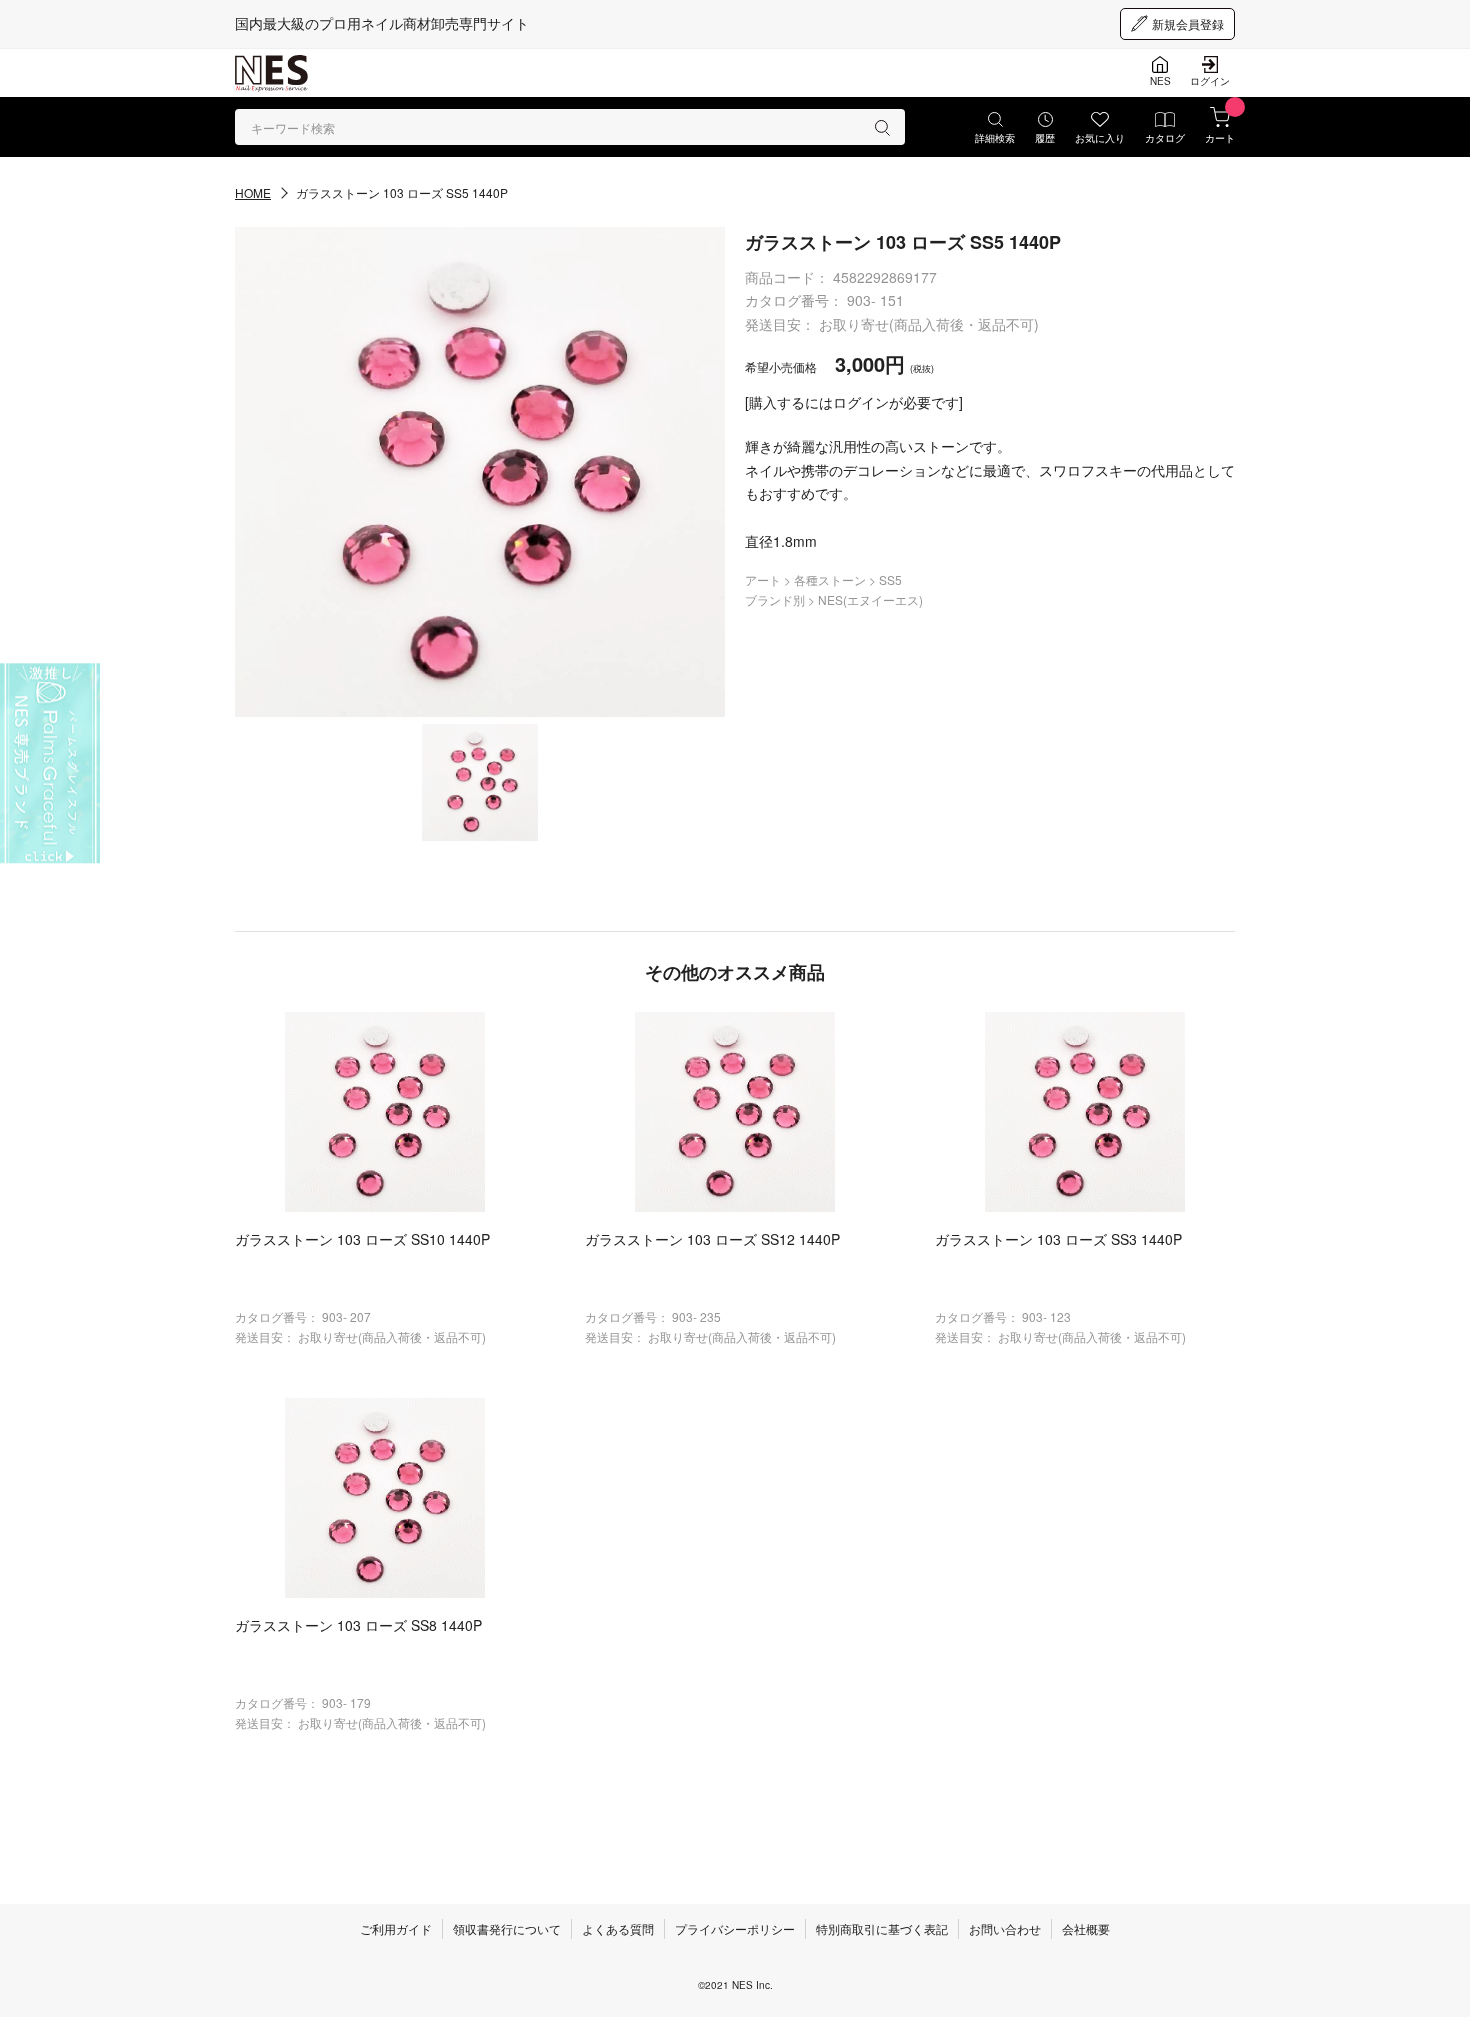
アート (764, 579)
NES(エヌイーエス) (870, 599)
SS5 (890, 579)
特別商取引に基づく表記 (882, 1928)
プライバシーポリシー (735, 1928)
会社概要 (1086, 1928)
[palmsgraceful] (50, 764)
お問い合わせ (1005, 1928)
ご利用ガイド (396, 1928)
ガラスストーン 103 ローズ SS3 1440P (1058, 1239)
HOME (253, 192)
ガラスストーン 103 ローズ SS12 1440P (712, 1239)
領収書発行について (507, 1928)
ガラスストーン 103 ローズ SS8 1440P (358, 1625)
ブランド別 (776, 599)
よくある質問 (618, 1928)
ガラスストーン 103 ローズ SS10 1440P (362, 1239)
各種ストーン (831, 579)
